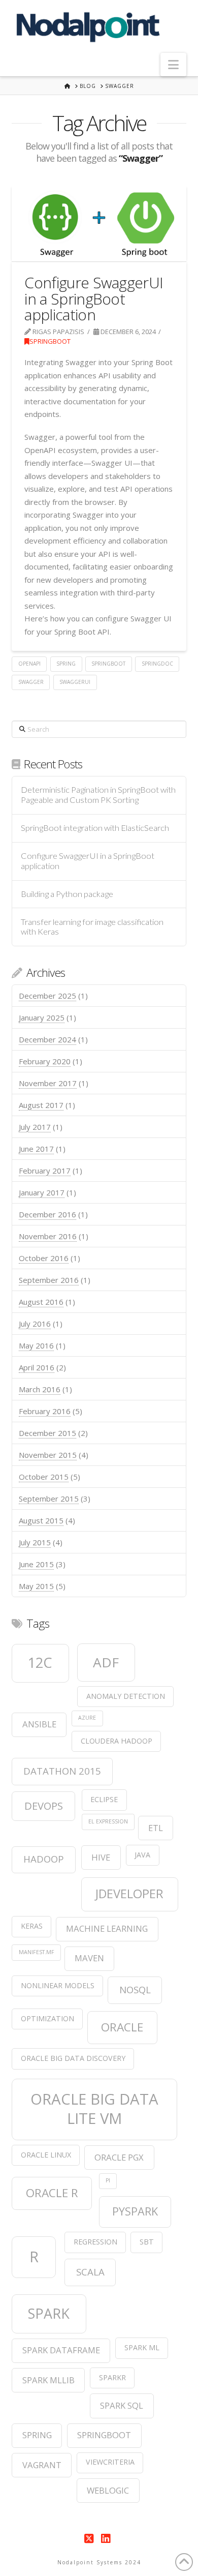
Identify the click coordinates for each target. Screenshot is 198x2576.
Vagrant (42, 2465)
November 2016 (48, 1236)
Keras (32, 1926)
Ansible (39, 1724)
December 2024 (47, 1039)
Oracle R (52, 2193)
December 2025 (47, 996)
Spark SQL (122, 2405)
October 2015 (44, 1477)
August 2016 (41, 1302)
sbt (147, 2242)
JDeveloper (129, 1894)
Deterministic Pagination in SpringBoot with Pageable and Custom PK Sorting (98, 795)
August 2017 (41, 1105)
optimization (47, 2018)
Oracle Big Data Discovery (73, 2058)
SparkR (112, 2377)
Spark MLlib (48, 2380)
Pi (108, 2180)
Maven (89, 1958)
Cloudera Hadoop (117, 1741)
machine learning (107, 1928)
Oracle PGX (119, 2157)
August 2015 (41, 1520)
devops (44, 1806)
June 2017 (36, 1149)
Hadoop (44, 1859)
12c (40, 1663)
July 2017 (35, 1127)
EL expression (108, 1821)
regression (95, 2242)
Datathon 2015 (62, 1771)
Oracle (122, 2027)
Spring (66, 664)
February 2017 (45, 1171)
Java (142, 1855)
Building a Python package (67, 894)
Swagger (31, 682)
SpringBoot (50, 341)
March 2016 (40, 1389)
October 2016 (44, 1258)
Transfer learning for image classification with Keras (92, 927)
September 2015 (49, 1499)
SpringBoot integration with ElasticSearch (95, 828)
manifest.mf (37, 1952)
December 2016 (47, 1214)
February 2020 (45, 1061)
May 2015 (36, 1586)
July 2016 (35, 1324)
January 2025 (42, 1017)
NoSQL (135, 1989)
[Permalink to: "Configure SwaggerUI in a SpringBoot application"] (99, 223)
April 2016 (37, 1367)
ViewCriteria (110, 2462)
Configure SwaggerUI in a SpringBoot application (94, 298)
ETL (156, 1828)
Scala (90, 2272)
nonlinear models (58, 1985)
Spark (49, 2313)
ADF (106, 1662)
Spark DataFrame (61, 2350)
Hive (101, 1857)
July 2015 (35, 1542)
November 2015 (48, 1455)
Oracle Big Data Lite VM (94, 2109)
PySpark (135, 2211)
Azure (87, 1718)
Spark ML (142, 2347)
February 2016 (45, 1411)
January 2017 (42, 1192)
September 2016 (49, 1280)
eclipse (104, 1799)
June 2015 (36, 1564)
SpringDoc (157, 664)
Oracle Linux (46, 2155)
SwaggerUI (75, 682)
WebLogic (108, 2490)
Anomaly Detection (126, 1696)
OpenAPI (29, 664)
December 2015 (47, 1433)
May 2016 (36, 1345)
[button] (173, 65)
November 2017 (48, 1083)
